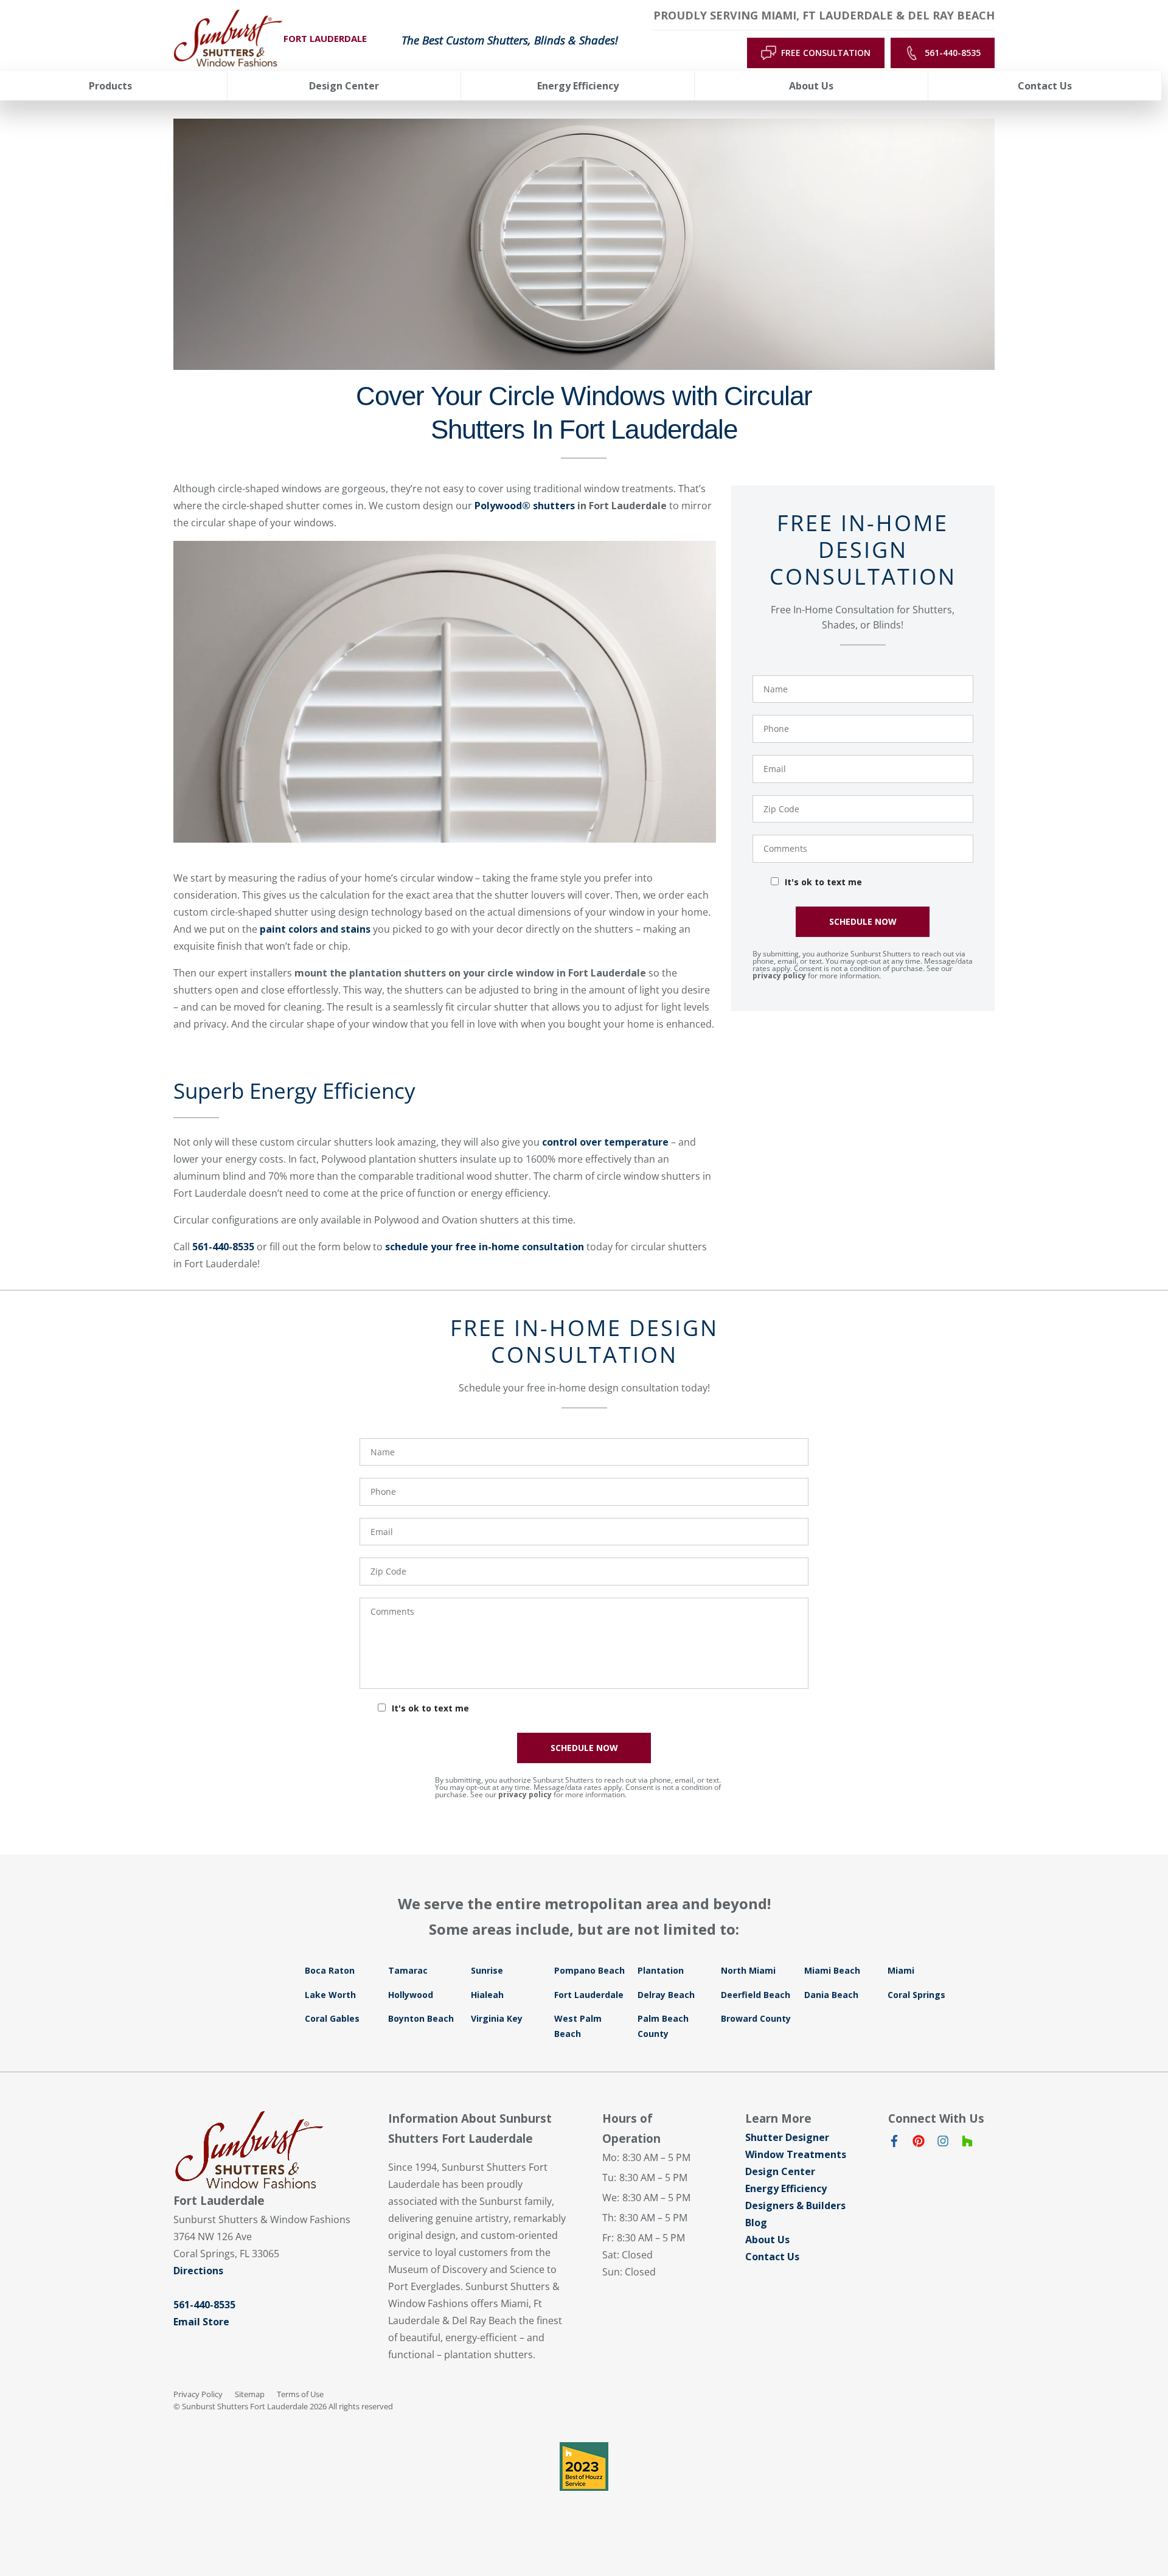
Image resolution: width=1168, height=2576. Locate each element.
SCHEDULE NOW (863, 921)
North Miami (748, 1970)
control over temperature (605, 1142)
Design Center (780, 2171)
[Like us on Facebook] (894, 2143)
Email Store (201, 2322)
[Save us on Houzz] (967, 2143)
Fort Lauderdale (589, 1995)
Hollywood (411, 1995)
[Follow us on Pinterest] (919, 2143)
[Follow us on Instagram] (943, 2143)
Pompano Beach (589, 1970)
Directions (198, 2271)
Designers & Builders (795, 2205)
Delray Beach (666, 1995)
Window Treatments (796, 2154)
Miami (901, 1970)
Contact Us (772, 2257)
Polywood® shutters (525, 506)
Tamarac (408, 1970)
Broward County (756, 2018)
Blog (756, 2223)
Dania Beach (831, 1995)
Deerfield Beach (756, 1995)
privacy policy (779, 976)
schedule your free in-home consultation (485, 1247)
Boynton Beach (421, 2018)
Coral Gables (332, 2018)
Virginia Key (497, 2018)
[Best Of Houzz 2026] (584, 2466)
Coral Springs (916, 1995)
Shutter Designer (787, 2137)
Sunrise (487, 1970)
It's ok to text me (823, 882)
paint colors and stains (315, 929)
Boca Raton (330, 1970)
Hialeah (487, 1995)
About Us (767, 2240)
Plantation (661, 1970)
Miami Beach (832, 1970)
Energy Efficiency (786, 2188)
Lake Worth (330, 1995)
